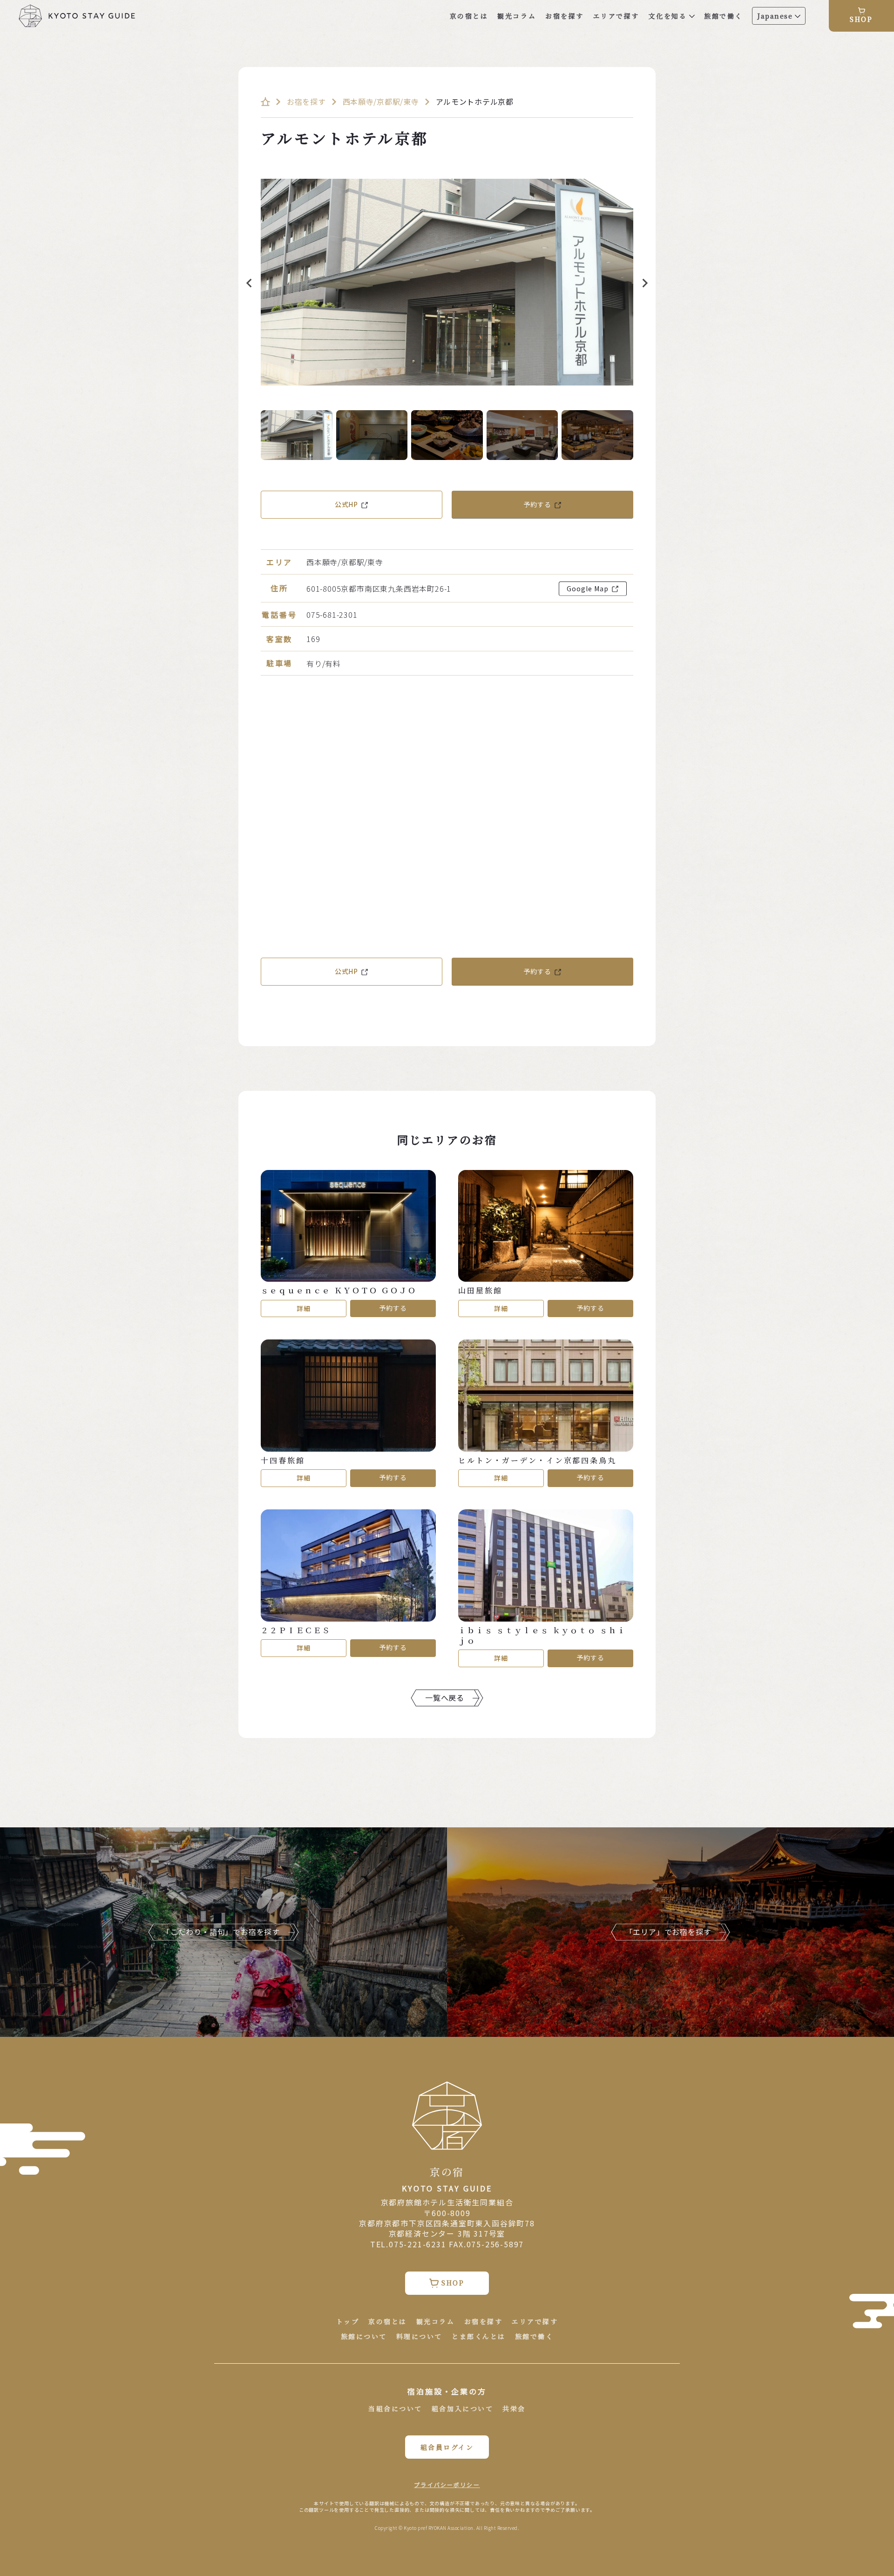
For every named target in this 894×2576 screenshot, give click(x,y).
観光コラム (517, 16)
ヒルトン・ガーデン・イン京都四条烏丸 (537, 1460)
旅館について (364, 2336)
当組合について (395, 2409)
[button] (297, 435)
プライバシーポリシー (447, 2485)
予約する (537, 504)
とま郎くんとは (479, 2336)
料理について (419, 2336)
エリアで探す (616, 16)
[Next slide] (644, 283)
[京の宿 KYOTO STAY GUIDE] (77, 16)
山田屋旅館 (480, 1291)
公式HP (346, 504)
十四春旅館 (283, 1460)
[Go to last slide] (250, 283)
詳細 (304, 1308)
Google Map (588, 588)
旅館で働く (723, 16)
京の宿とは (469, 16)
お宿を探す (565, 16)
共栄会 (514, 2409)
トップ (348, 2322)
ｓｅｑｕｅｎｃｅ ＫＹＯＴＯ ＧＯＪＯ (339, 1291)
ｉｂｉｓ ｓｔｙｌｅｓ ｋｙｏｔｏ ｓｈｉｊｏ (542, 1636)
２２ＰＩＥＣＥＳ (296, 1630)
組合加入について (462, 2409)
